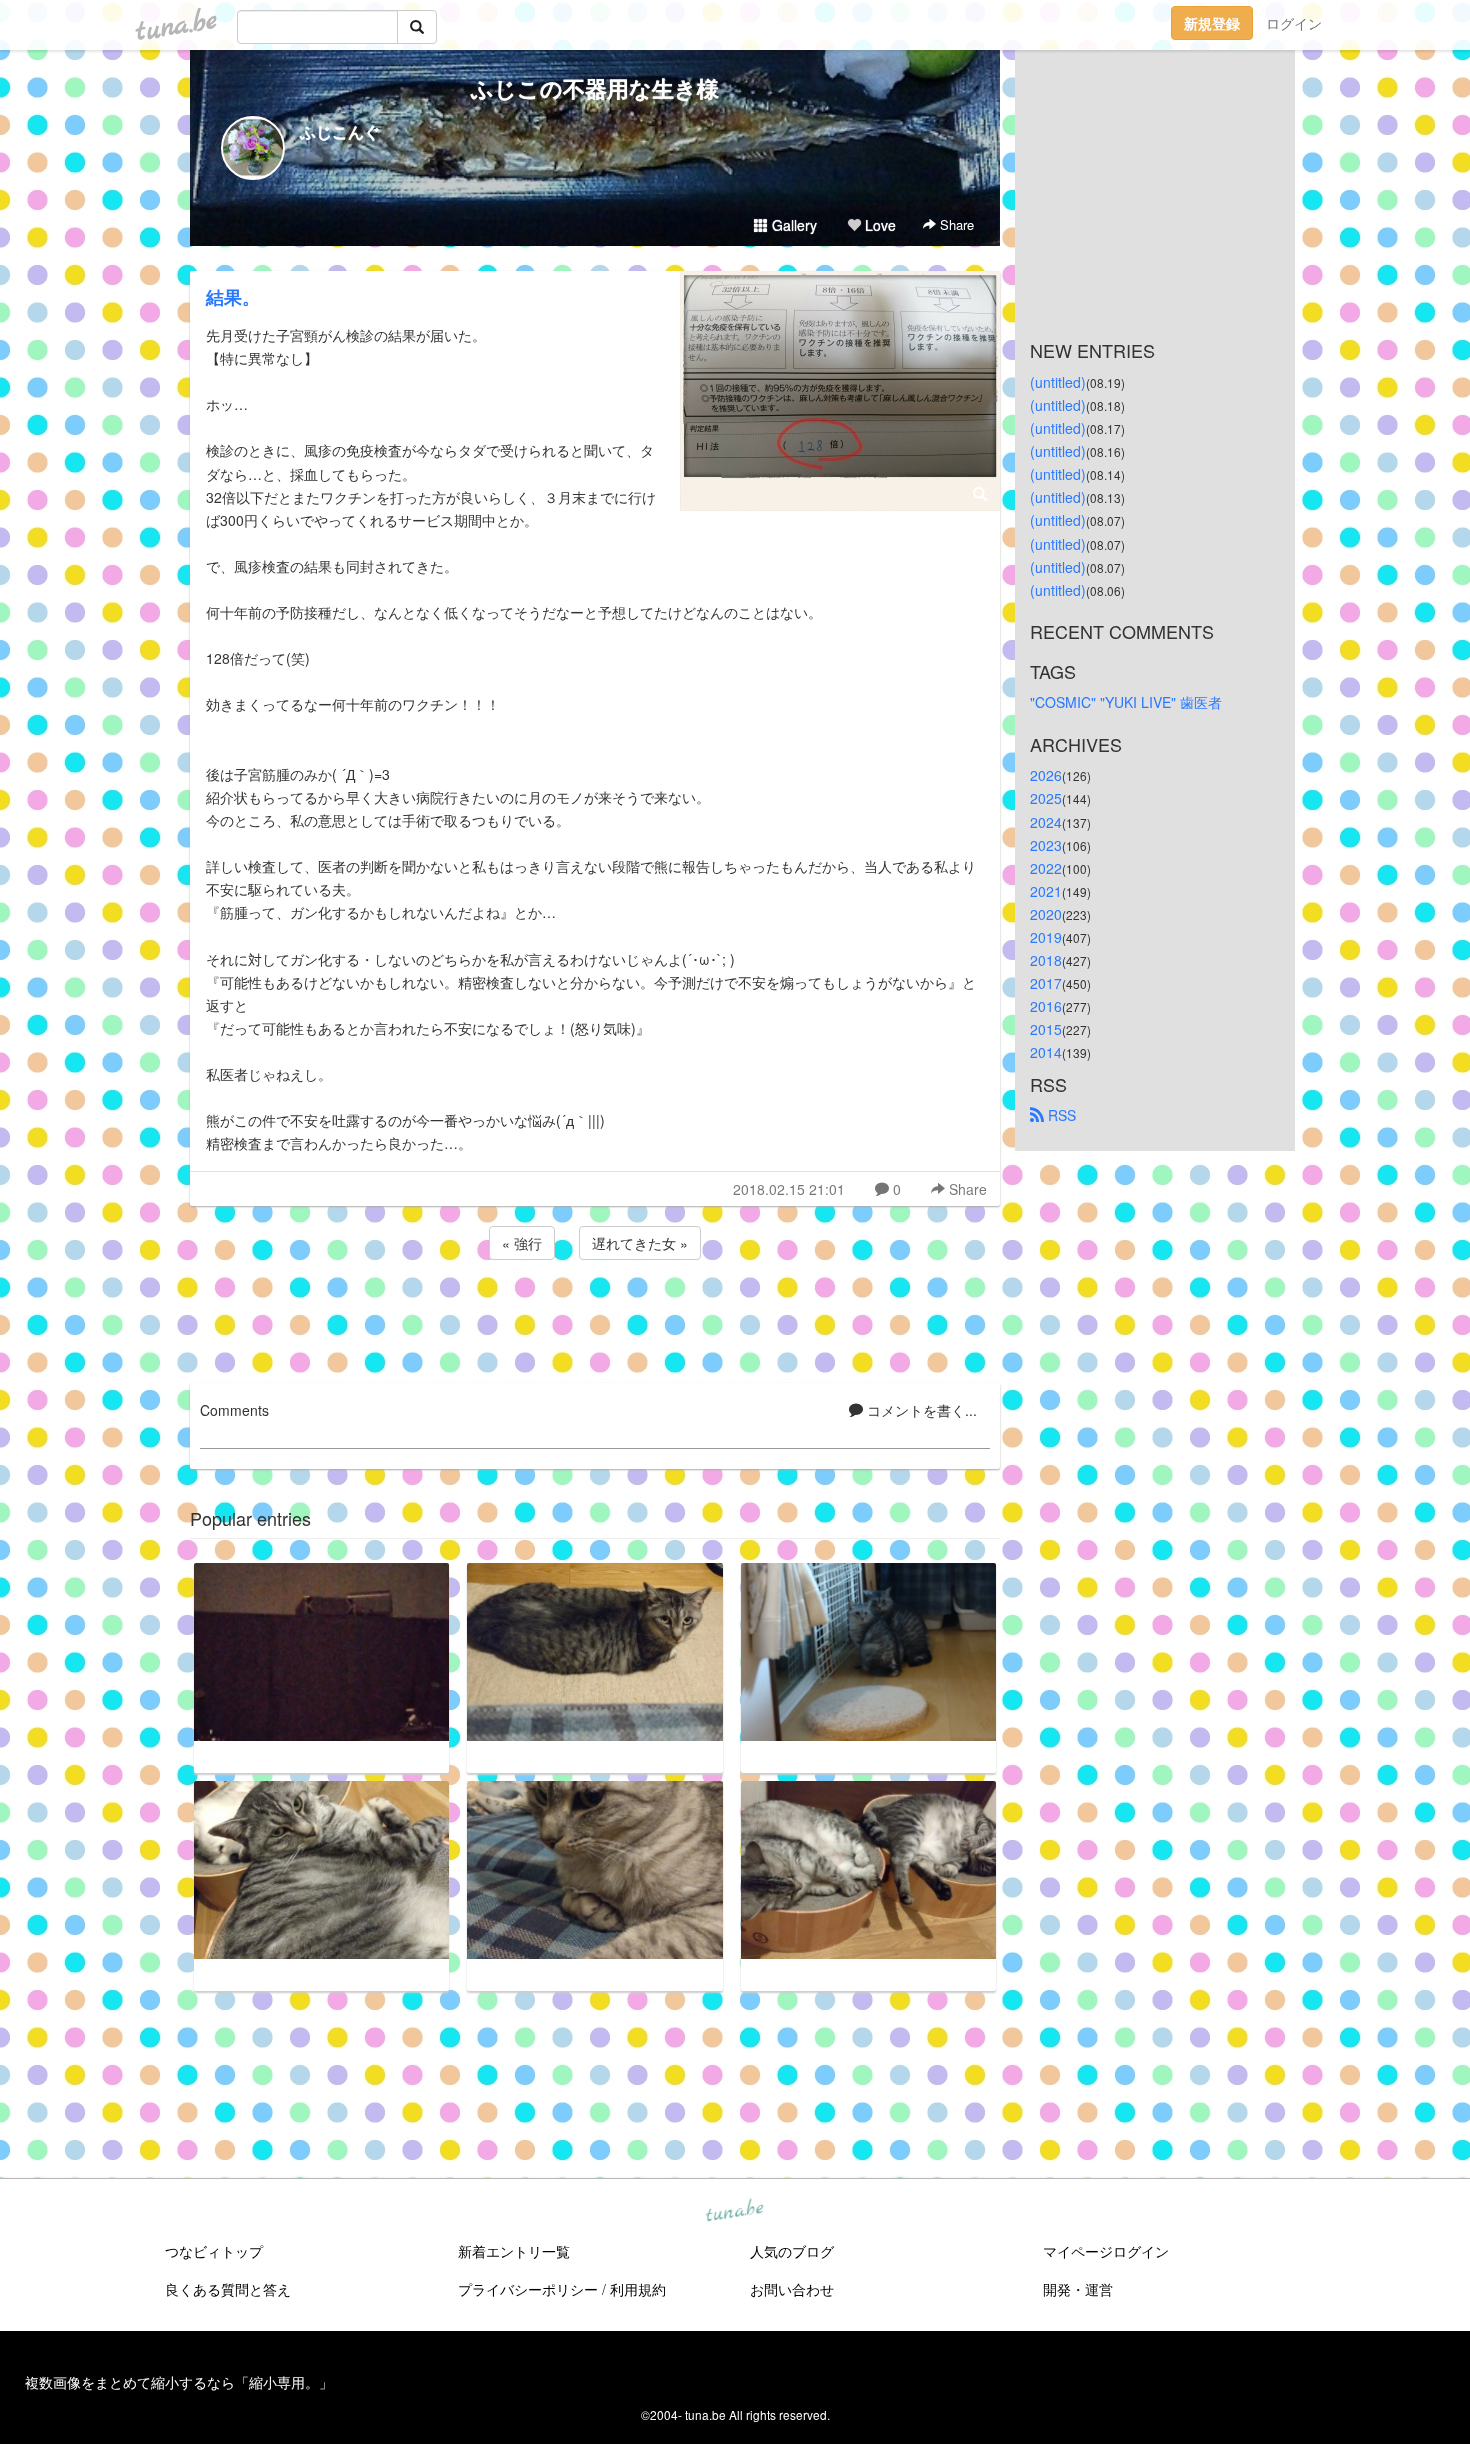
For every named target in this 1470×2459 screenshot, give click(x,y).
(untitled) (1058, 382)
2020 (1046, 914)
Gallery (792, 225)
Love (878, 225)
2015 (1046, 1029)
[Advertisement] (595, 1318)
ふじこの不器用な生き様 (595, 88)
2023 (1046, 845)
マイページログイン (1106, 2251)
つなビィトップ (214, 2251)
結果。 (233, 297)
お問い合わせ (792, 2289)
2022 (1046, 868)
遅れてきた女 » (640, 1243)
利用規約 (638, 2289)
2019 (1046, 937)
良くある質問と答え (228, 2289)
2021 (1046, 891)
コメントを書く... (920, 1410)
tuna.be (734, 2212)
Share (955, 224)
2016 (1046, 1006)
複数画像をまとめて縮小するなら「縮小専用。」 (179, 2382)
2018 (1046, 960)
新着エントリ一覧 (514, 2251)
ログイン (1294, 23)
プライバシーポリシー (528, 2289)
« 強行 (522, 1243)
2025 (1046, 798)
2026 (1046, 775)
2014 (1046, 1052)
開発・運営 (1078, 2289)
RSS (1060, 1115)
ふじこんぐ (340, 131)
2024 (1046, 822)
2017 (1046, 983)
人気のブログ (792, 2251)
